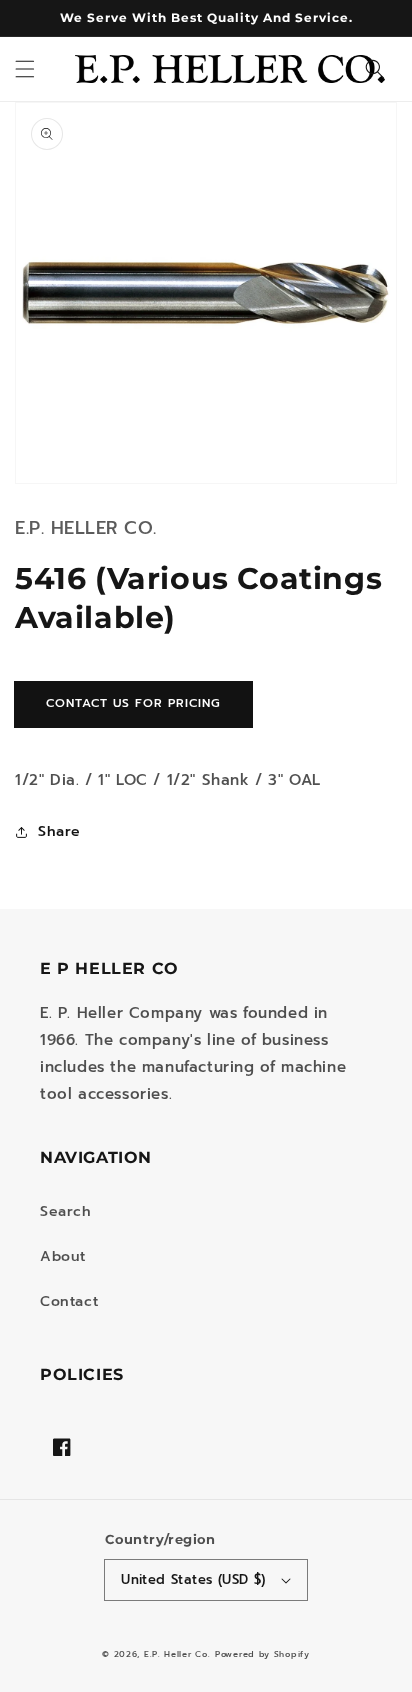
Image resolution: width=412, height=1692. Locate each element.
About (63, 1256)
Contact (69, 1301)
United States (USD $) (193, 1579)
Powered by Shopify (262, 1654)
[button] (25, 69)
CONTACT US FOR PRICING (133, 703)
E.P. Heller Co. (177, 1654)
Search (66, 1211)
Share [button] (59, 831)
